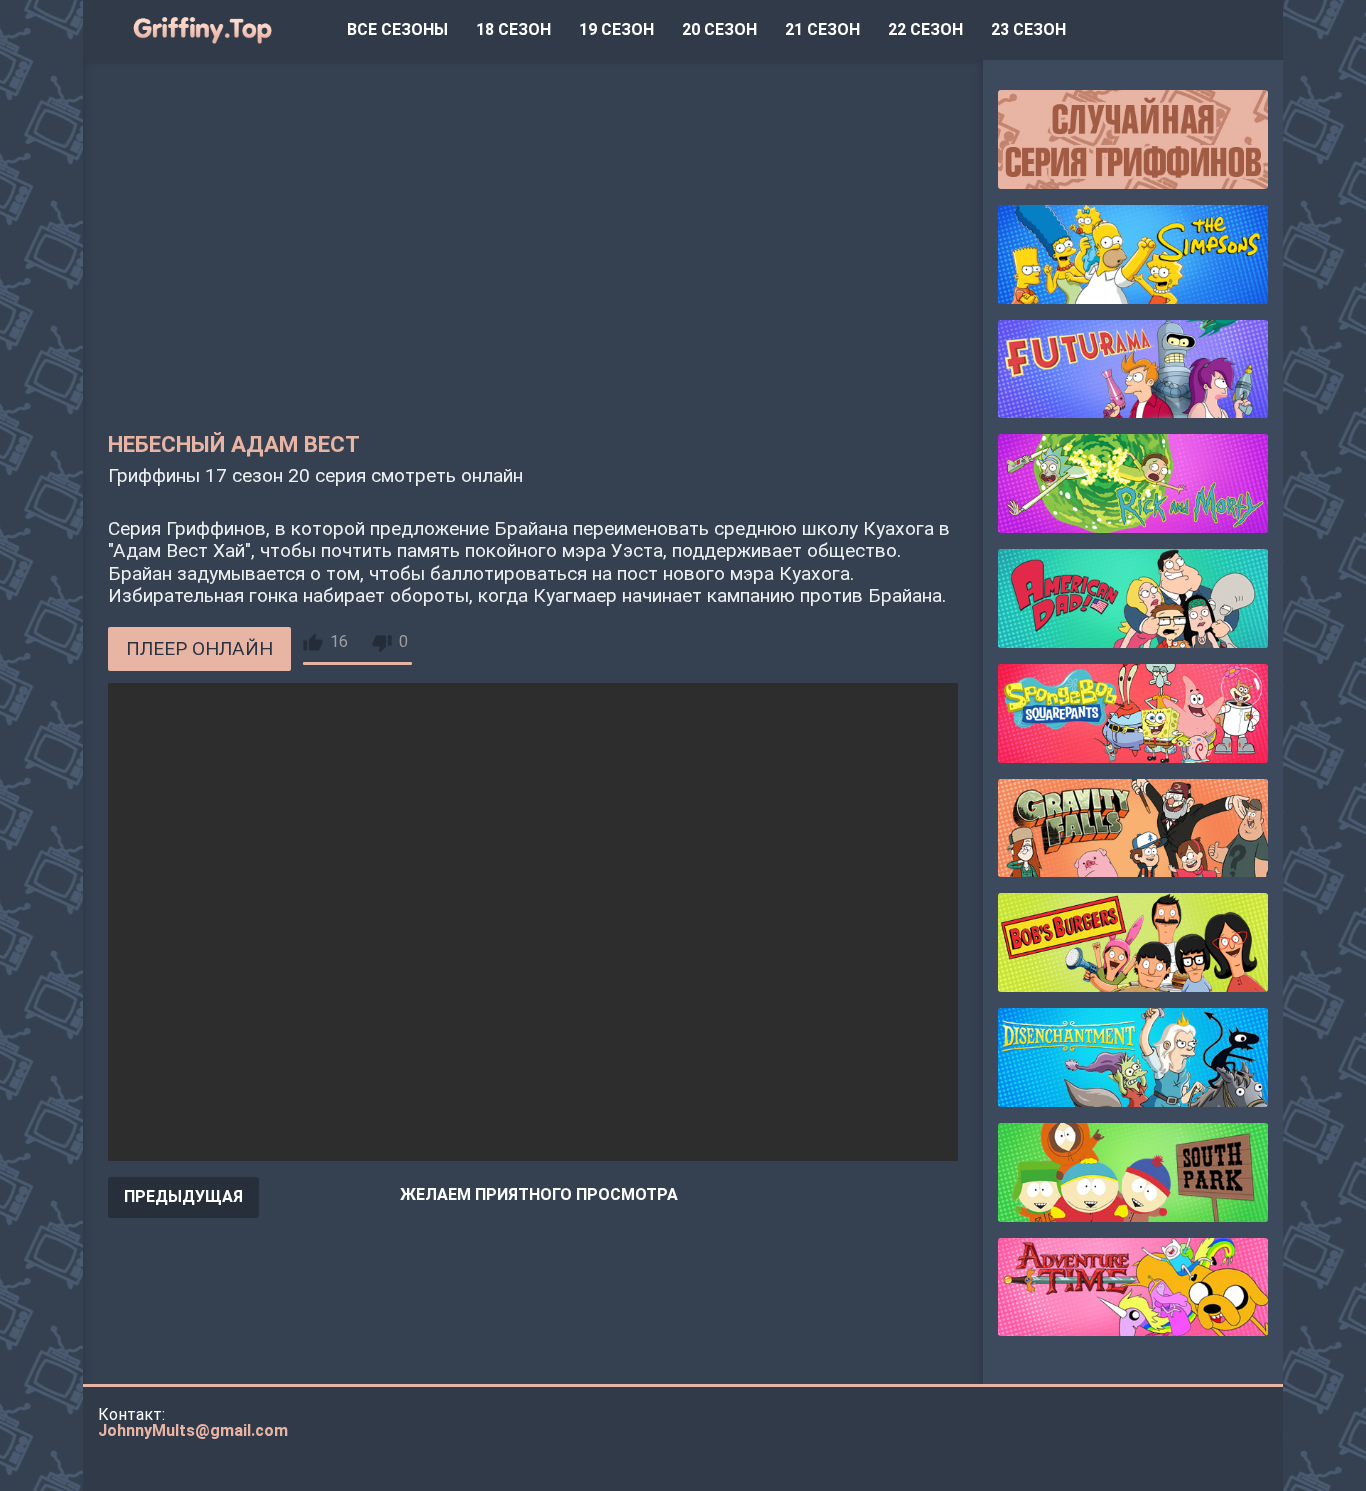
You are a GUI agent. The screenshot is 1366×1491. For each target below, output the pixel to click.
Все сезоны (397, 29)
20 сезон (719, 29)
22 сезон (925, 29)
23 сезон (1028, 29)
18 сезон (513, 29)
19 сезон (616, 29)
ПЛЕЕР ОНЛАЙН (199, 648)
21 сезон (822, 29)
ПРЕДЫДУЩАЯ (183, 1196)
